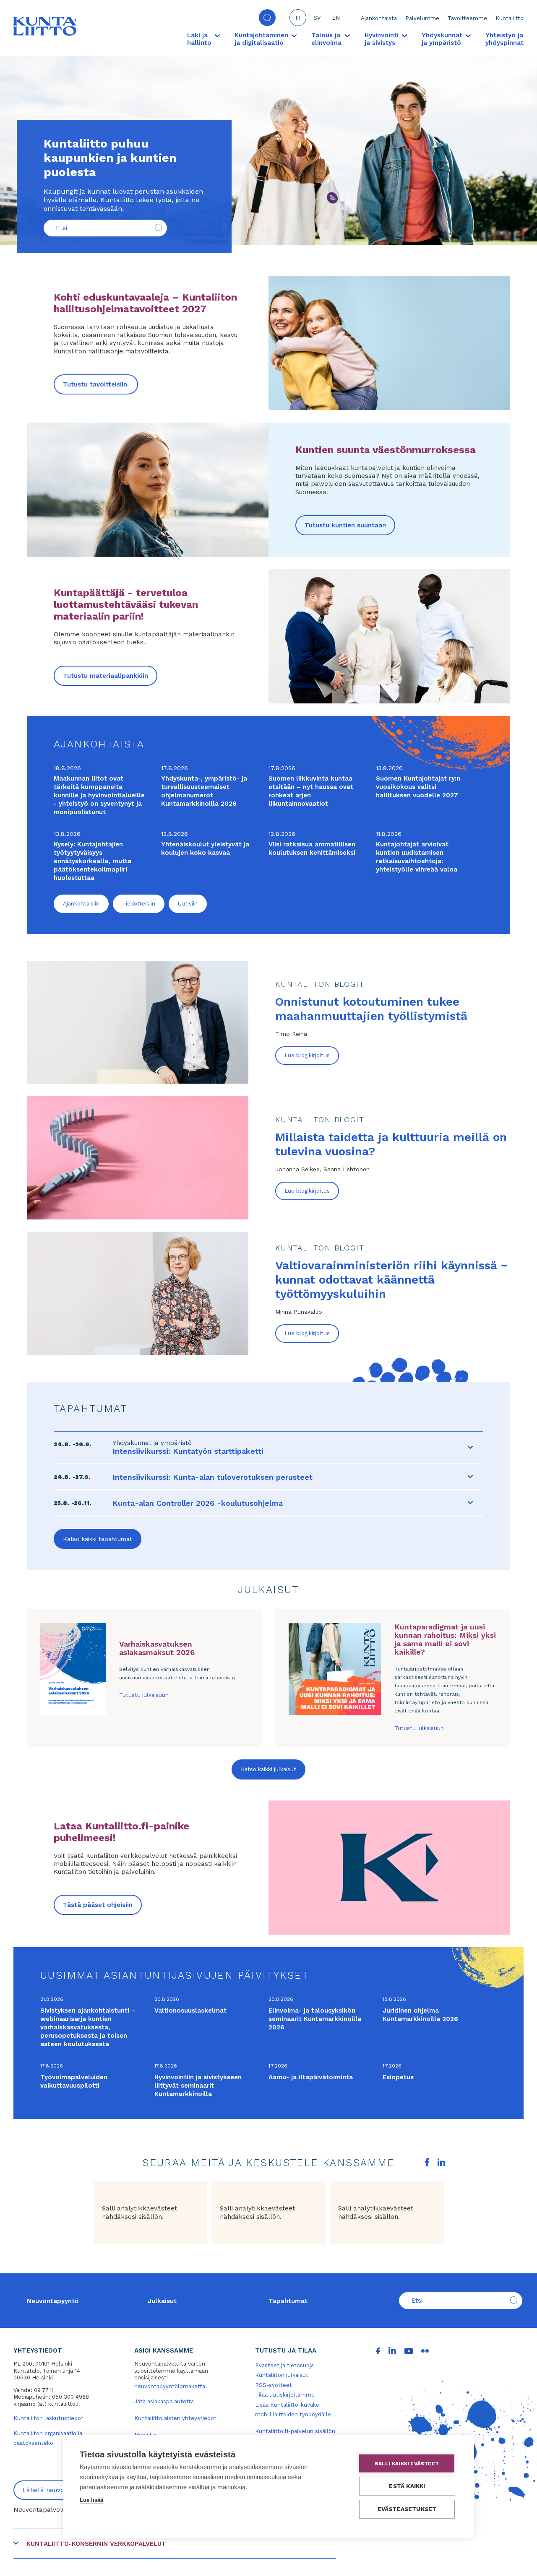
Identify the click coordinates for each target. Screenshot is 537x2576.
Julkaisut (162, 2301)
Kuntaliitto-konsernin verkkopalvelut (96, 2544)
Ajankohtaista (379, 18)
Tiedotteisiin (139, 904)
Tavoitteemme (467, 18)
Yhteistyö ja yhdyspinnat (504, 39)
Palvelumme (422, 18)
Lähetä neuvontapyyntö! (60, 2490)
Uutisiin (188, 904)
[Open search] (267, 18)
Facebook (427, 2162)
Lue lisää (91, 2500)
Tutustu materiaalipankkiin (106, 676)
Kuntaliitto (510, 18)
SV (317, 18)
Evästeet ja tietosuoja (284, 2365)
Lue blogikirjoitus (307, 1055)
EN (336, 18)
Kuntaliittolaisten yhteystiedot (175, 2418)
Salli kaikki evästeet (407, 2464)
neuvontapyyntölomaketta (170, 2386)
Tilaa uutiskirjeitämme (285, 2395)
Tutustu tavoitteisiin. (96, 384)
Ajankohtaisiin (81, 904)
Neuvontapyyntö (53, 2301)
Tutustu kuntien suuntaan (345, 525)
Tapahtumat (288, 2301)
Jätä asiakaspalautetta (164, 2401)
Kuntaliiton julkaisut (282, 2375)
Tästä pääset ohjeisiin (98, 1905)
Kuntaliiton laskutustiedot (48, 2418)
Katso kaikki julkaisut (268, 1769)
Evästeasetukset (407, 2509)
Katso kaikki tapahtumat (98, 1539)
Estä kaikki (407, 2486)
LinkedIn (441, 2162)
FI (298, 18)
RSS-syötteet (274, 2385)
